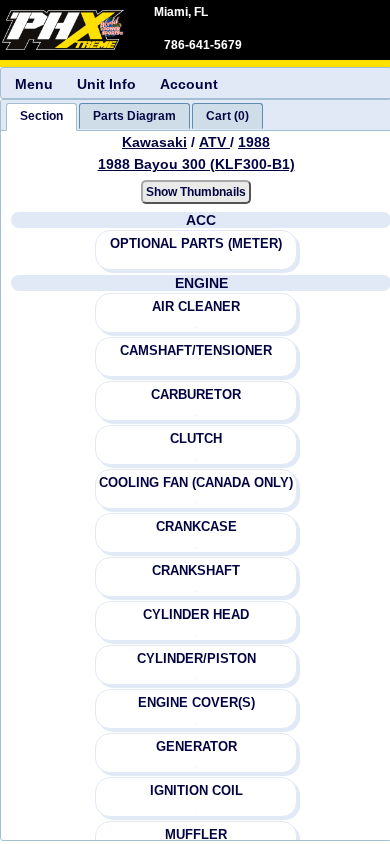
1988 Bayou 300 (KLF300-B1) (196, 164)
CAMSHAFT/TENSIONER (196, 350)
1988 (254, 142)
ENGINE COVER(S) (196, 702)
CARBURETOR (196, 394)
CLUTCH (196, 438)
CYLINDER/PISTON (196, 658)
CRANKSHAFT (196, 570)
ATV (214, 142)
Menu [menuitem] (34, 84)
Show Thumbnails (196, 192)
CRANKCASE (196, 526)
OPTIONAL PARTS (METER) (196, 243)
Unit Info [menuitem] (106, 84)
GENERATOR (196, 746)
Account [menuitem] (189, 84)
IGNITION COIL (196, 790)
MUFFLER (196, 834)
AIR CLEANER (196, 306)
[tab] (41, 117)
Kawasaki (154, 142)
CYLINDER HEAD (196, 614)
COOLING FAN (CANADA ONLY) (196, 482)
